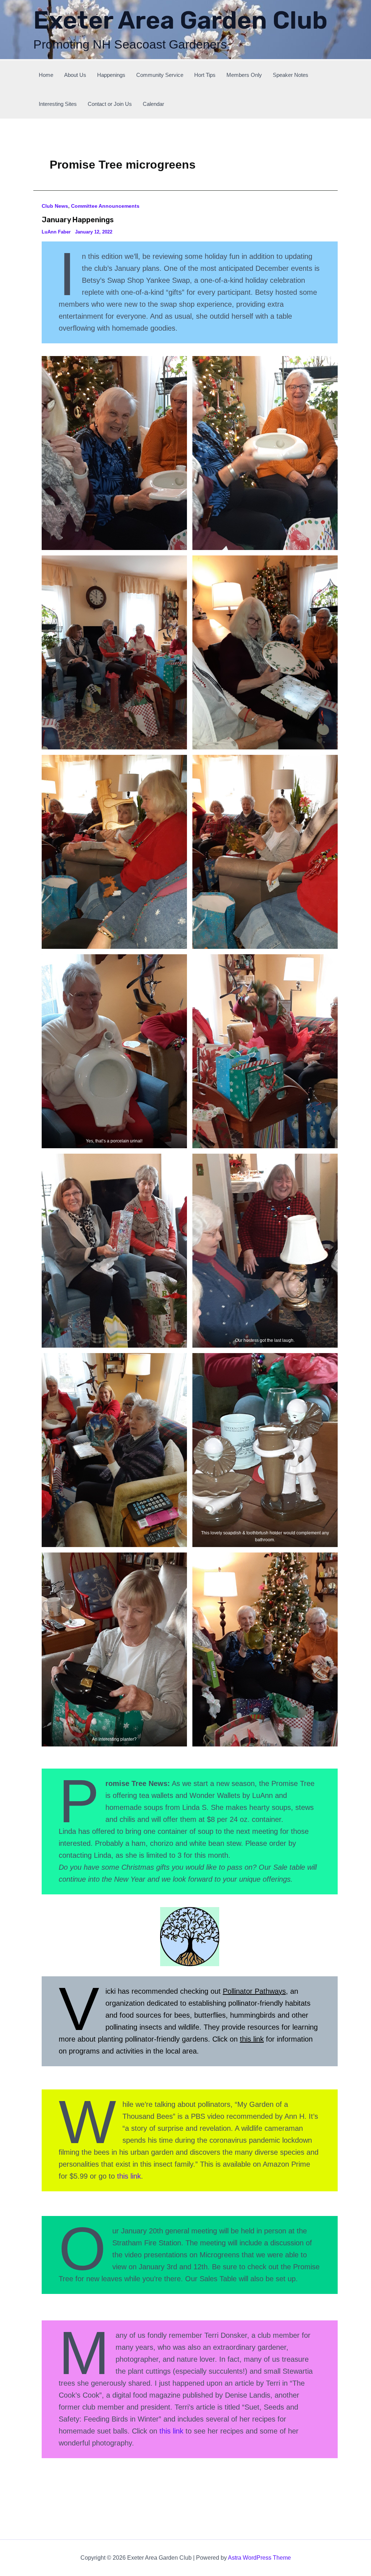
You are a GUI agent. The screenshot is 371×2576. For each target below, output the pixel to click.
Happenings (111, 75)
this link (252, 2039)
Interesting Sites (58, 104)
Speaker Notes (291, 75)
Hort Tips (205, 75)
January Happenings (78, 220)
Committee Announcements (105, 206)
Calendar (153, 104)
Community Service (160, 75)
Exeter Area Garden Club (180, 20)
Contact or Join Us (110, 104)
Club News (55, 206)
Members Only (244, 75)
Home (46, 75)
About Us (75, 75)
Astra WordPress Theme (259, 2558)
